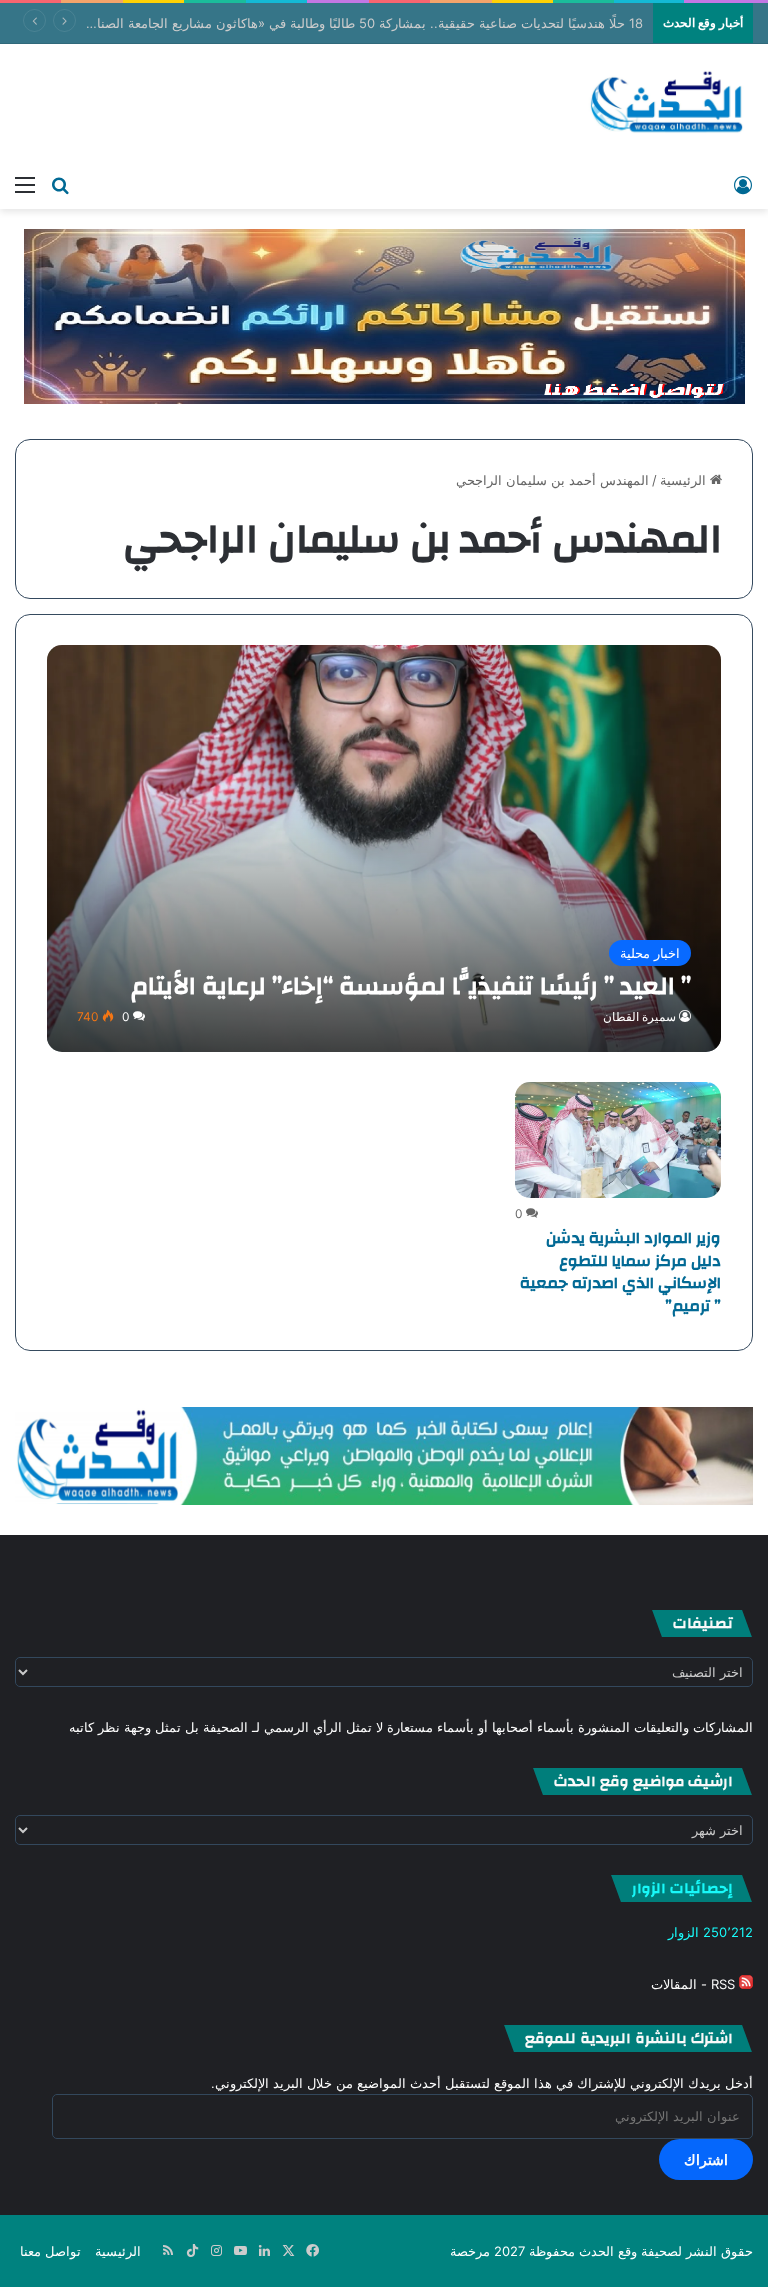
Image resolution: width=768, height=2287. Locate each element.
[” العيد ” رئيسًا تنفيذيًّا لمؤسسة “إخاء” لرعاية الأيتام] (384, 848)
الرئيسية (685, 480)
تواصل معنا (50, 2251)
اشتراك (706, 2159)
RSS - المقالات (695, 1984)
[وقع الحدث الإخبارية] (667, 104)
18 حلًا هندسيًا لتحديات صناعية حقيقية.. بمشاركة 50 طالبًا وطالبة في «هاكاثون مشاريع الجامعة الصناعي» (357, 23)
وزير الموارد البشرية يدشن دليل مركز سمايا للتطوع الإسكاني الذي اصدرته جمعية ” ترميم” (620, 1271)
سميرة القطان (639, 1016)
